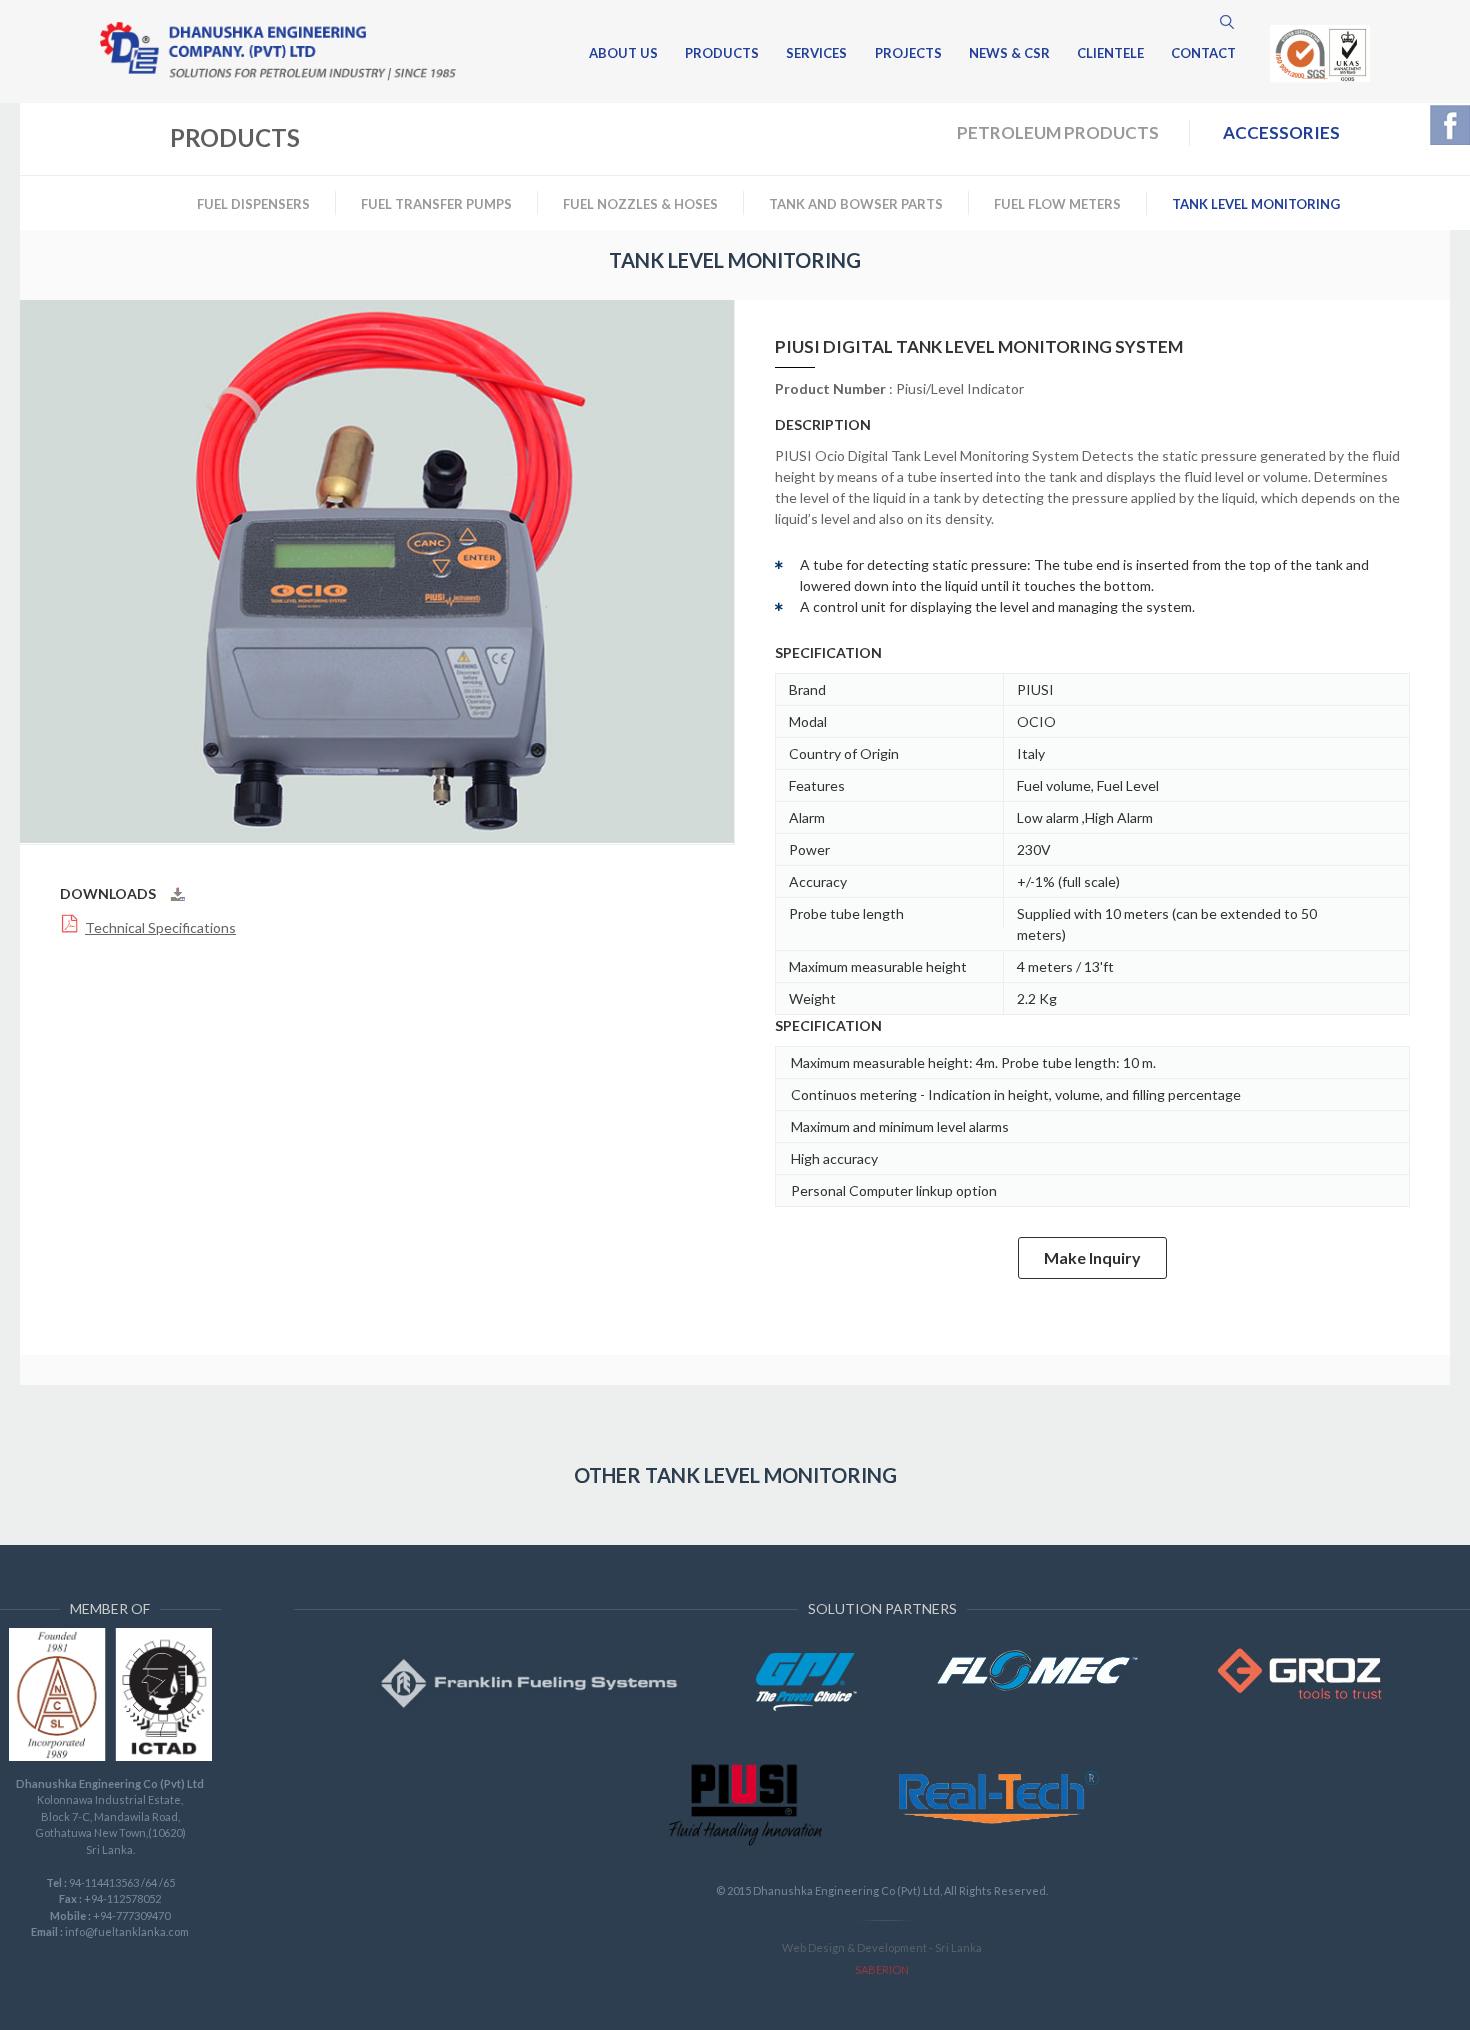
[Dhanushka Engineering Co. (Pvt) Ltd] (278, 51)
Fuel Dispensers (253, 204)
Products (722, 54)
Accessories (1281, 132)
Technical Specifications (160, 927)
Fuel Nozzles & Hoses (640, 204)
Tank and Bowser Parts (856, 204)
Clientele (1110, 54)
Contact (1203, 54)
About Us (623, 54)
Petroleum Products (1058, 132)
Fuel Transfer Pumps (436, 204)
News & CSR (1009, 54)
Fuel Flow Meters (1057, 204)
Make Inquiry (1092, 1257)
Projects (908, 54)
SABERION (882, 1969)
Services (816, 54)
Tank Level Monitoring (1256, 204)
